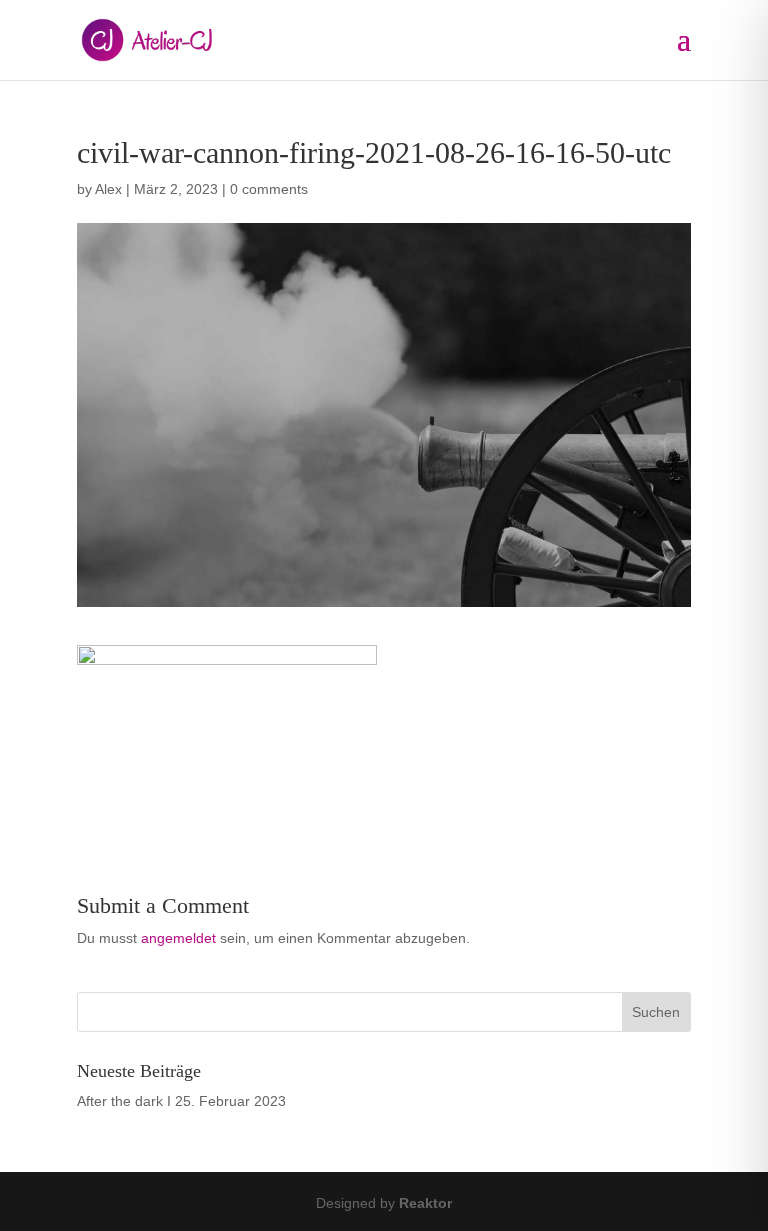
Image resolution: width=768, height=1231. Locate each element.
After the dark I (124, 1101)
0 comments (269, 189)
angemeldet (178, 938)
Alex (108, 189)
